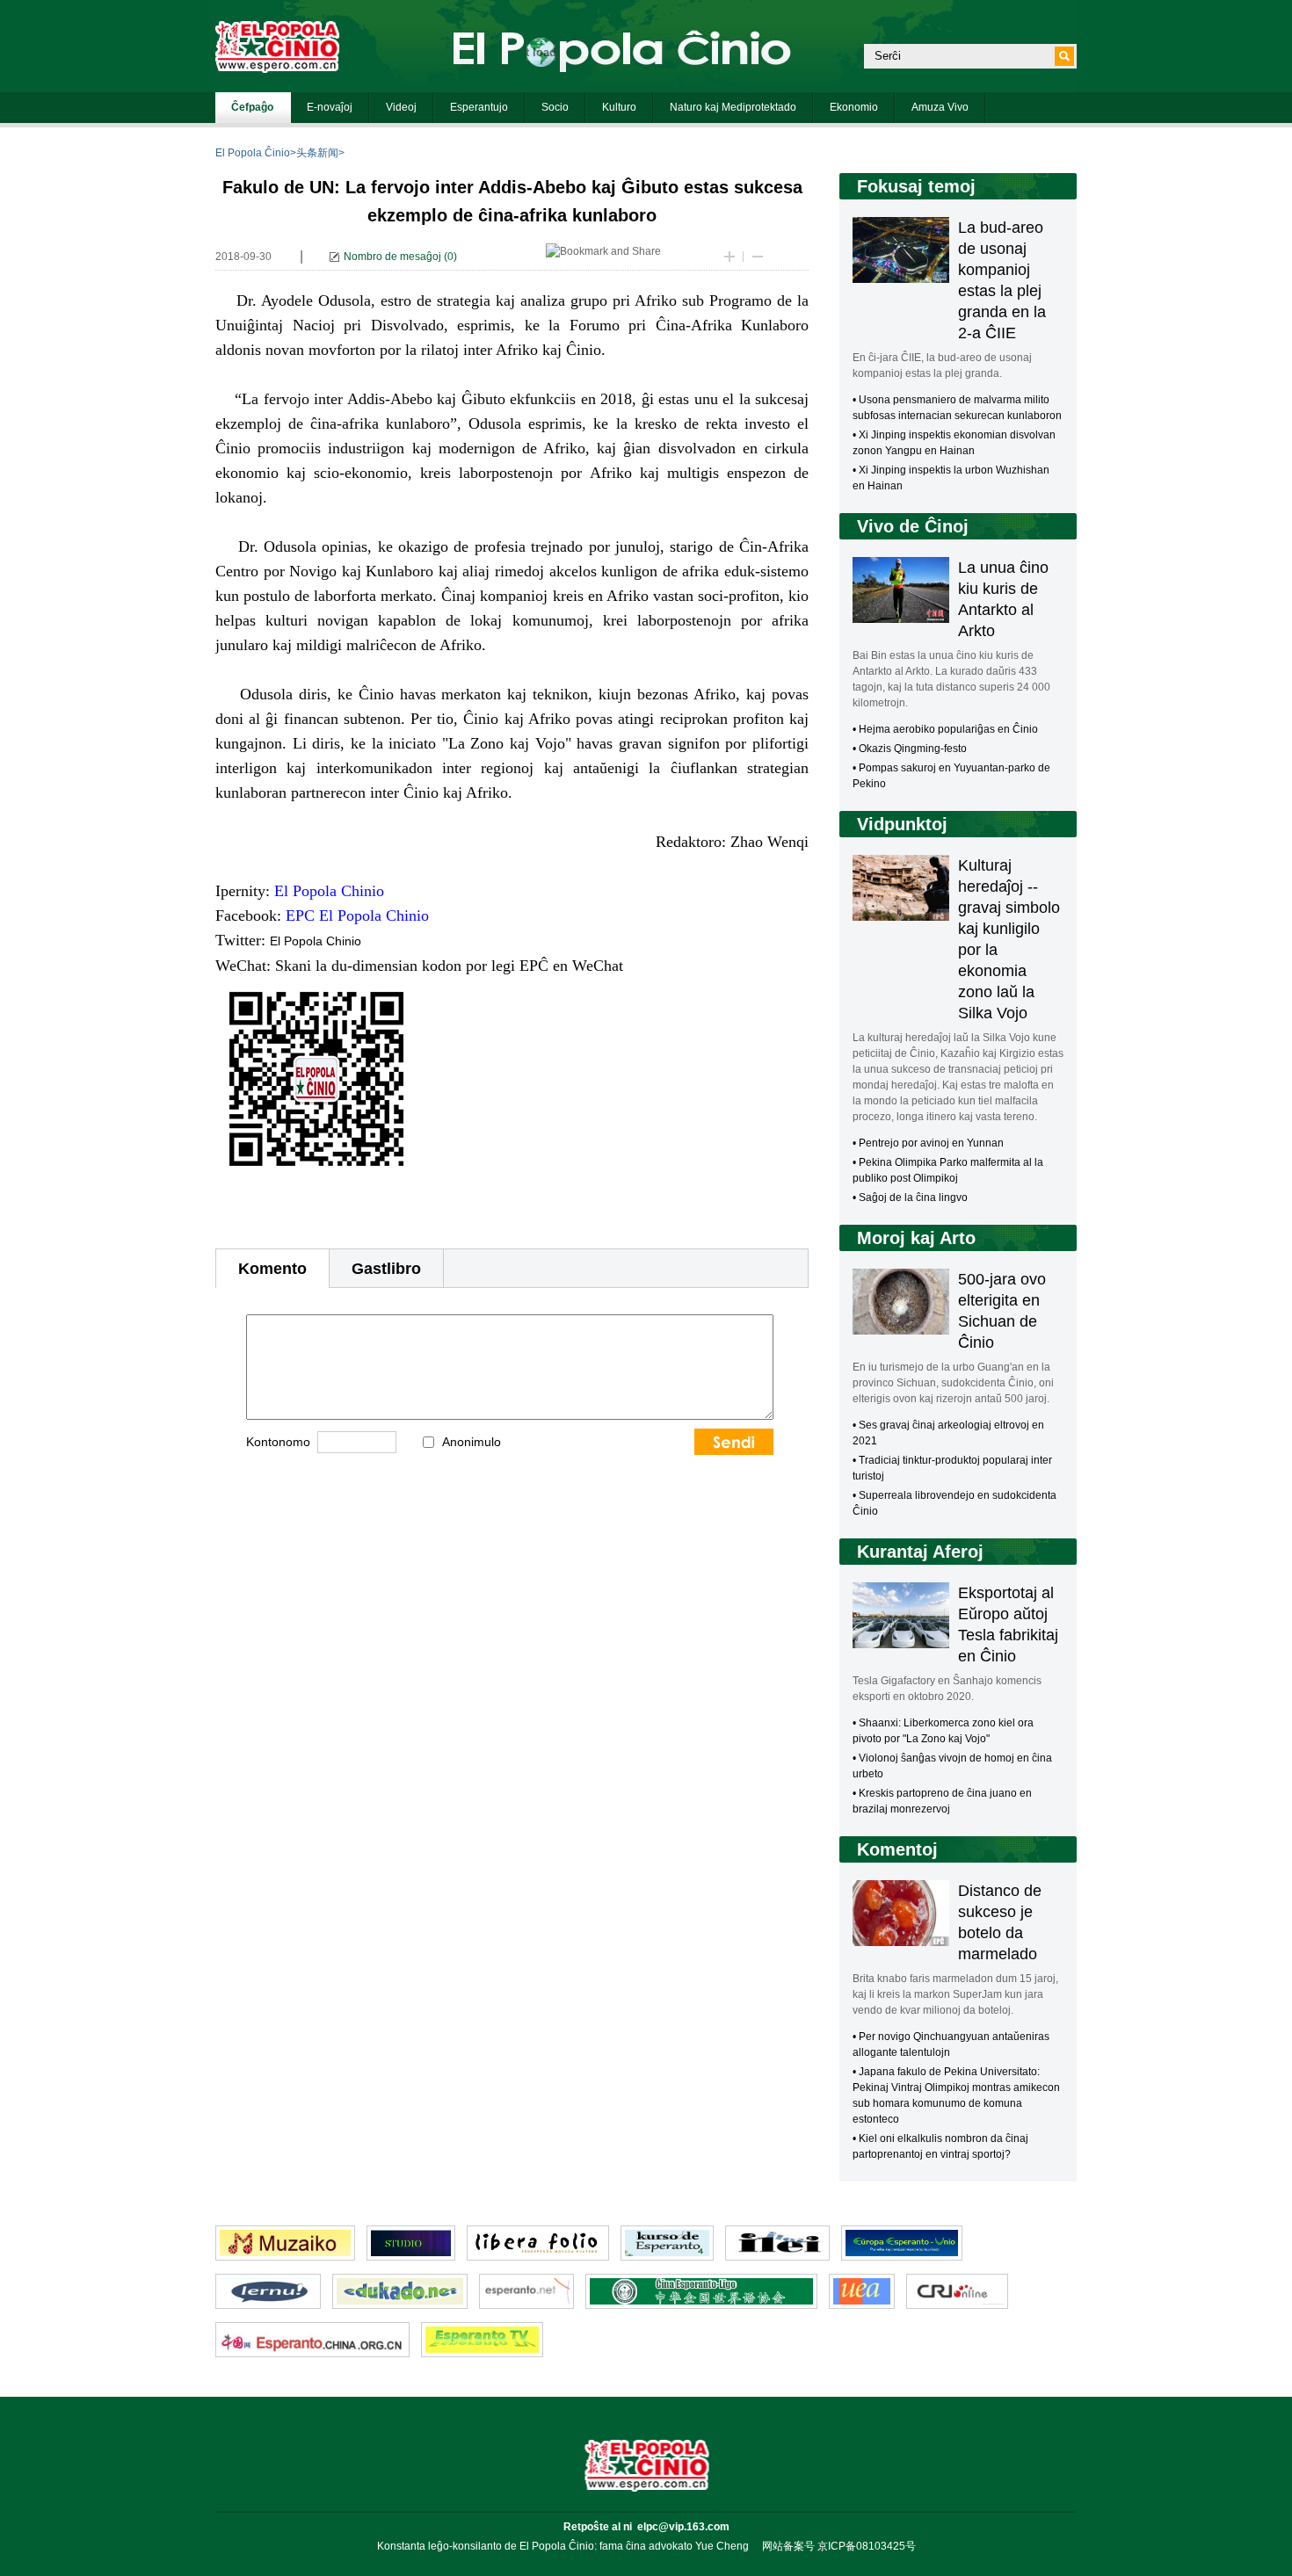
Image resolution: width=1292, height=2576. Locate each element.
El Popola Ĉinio (253, 153)
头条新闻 (317, 153)
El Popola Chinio (316, 941)
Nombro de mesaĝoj (392, 257)
